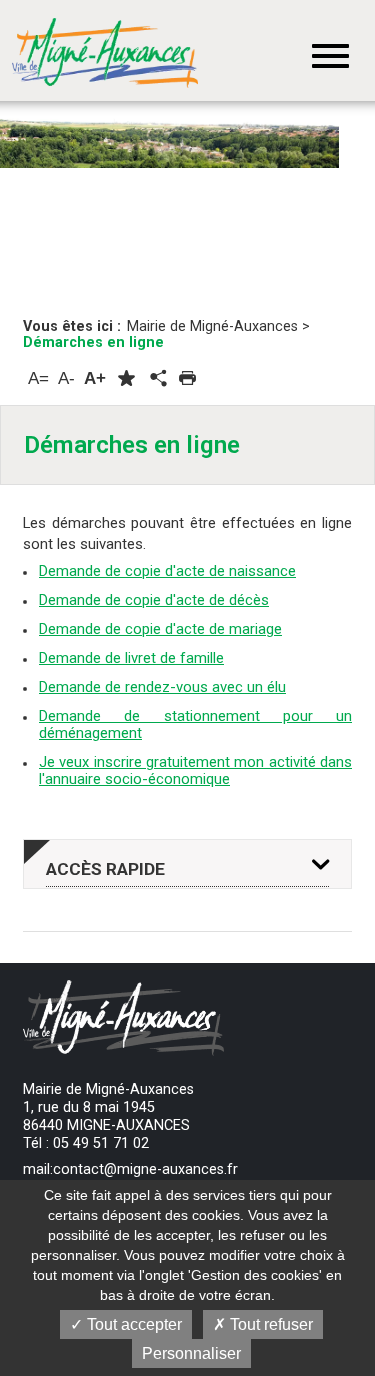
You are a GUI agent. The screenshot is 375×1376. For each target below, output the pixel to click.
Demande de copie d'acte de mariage (160, 629)
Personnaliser (191, 1353)
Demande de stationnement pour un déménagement (195, 724)
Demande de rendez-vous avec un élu (162, 687)
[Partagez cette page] (157, 379)
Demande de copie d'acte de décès (154, 600)
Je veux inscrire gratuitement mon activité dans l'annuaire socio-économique (195, 770)
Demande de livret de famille (131, 658)
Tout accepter (132, 1324)
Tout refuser (269, 1324)
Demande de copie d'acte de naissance (167, 571)
